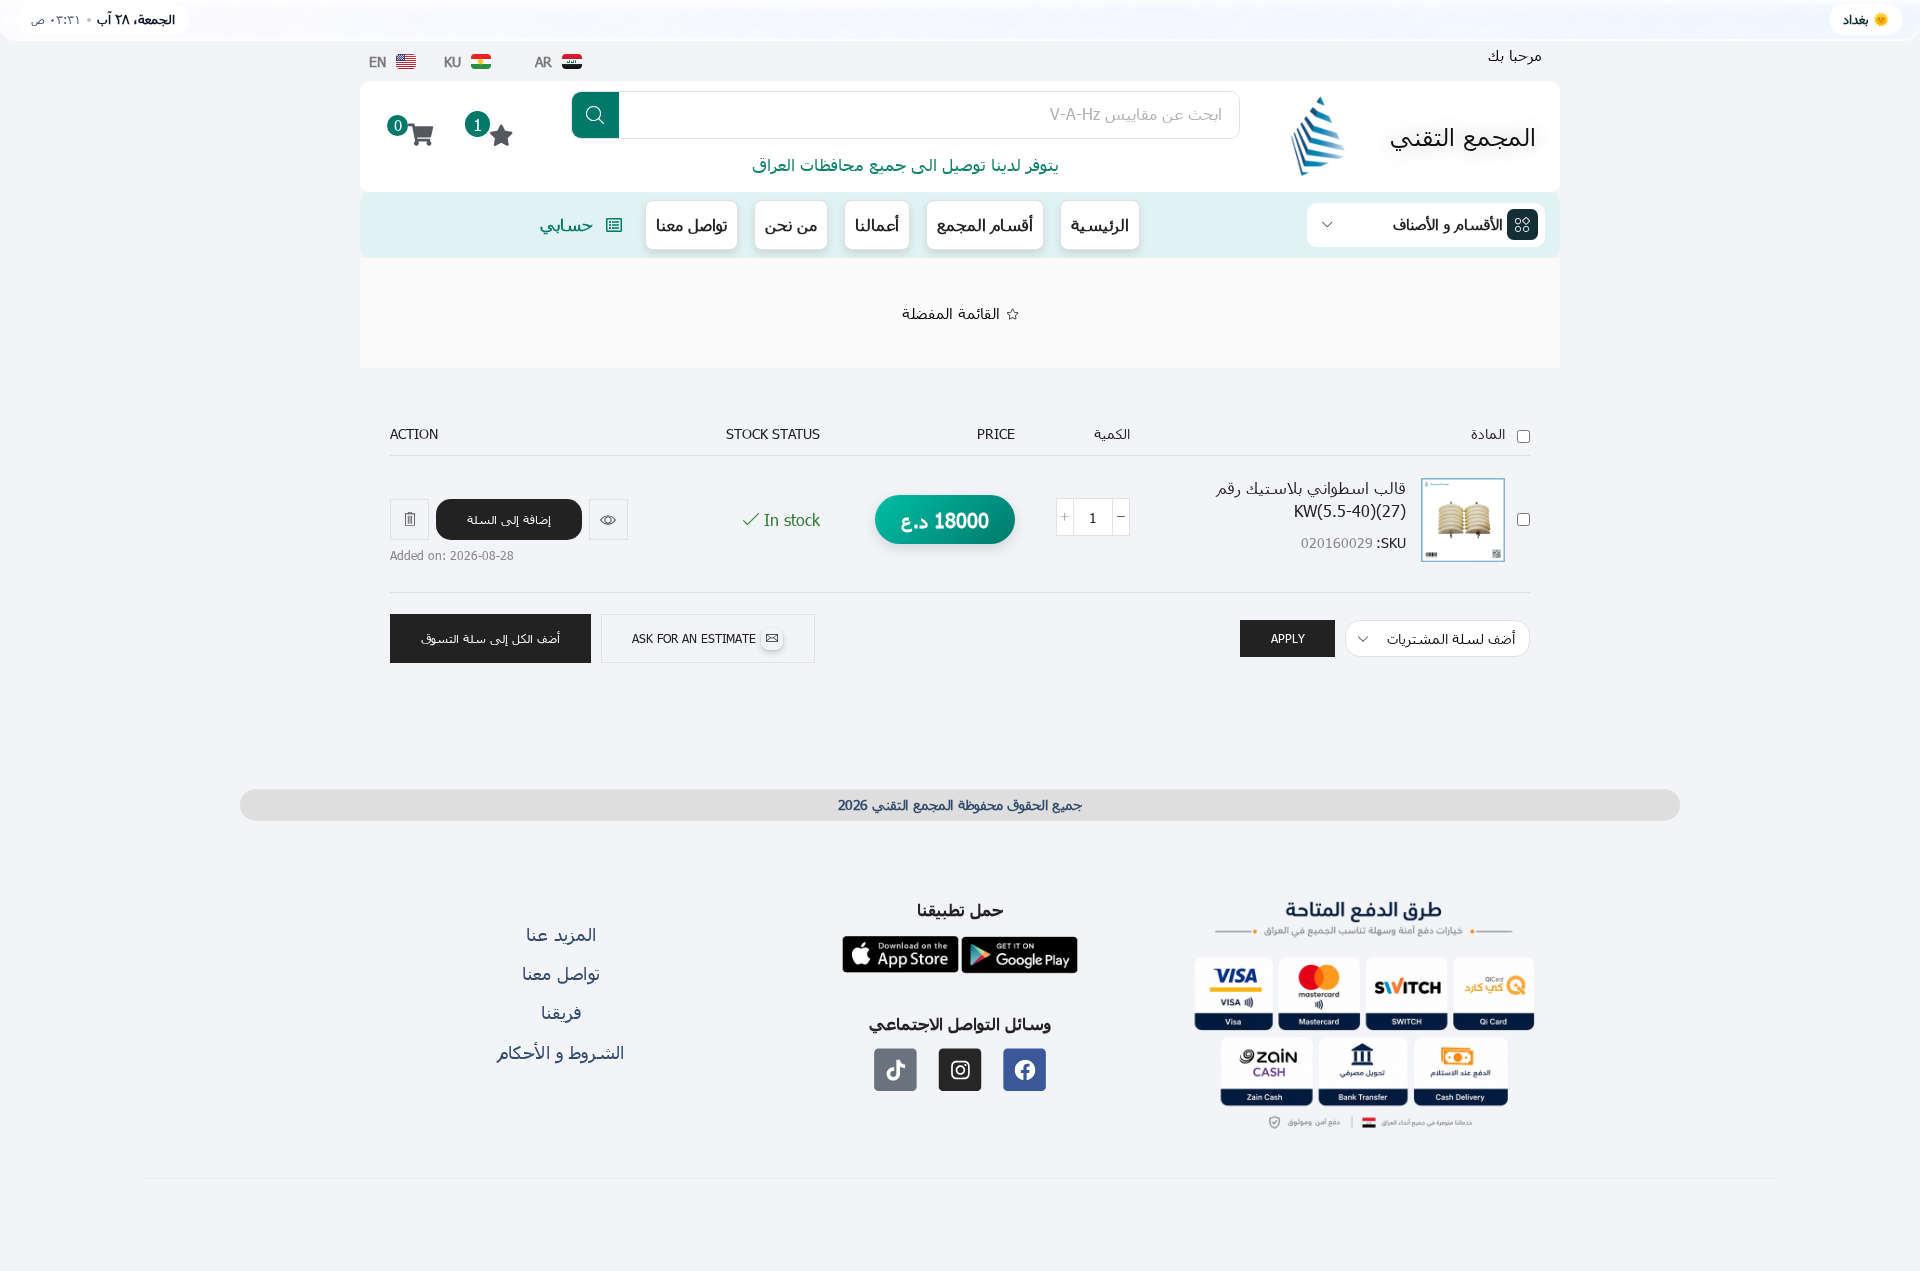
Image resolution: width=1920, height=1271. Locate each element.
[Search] (595, 115)
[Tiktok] (895, 1069)
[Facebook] (1024, 1069)
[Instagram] (960, 1069)
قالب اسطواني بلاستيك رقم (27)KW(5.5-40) (1311, 499)
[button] (509, 519)
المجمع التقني (1463, 136)
